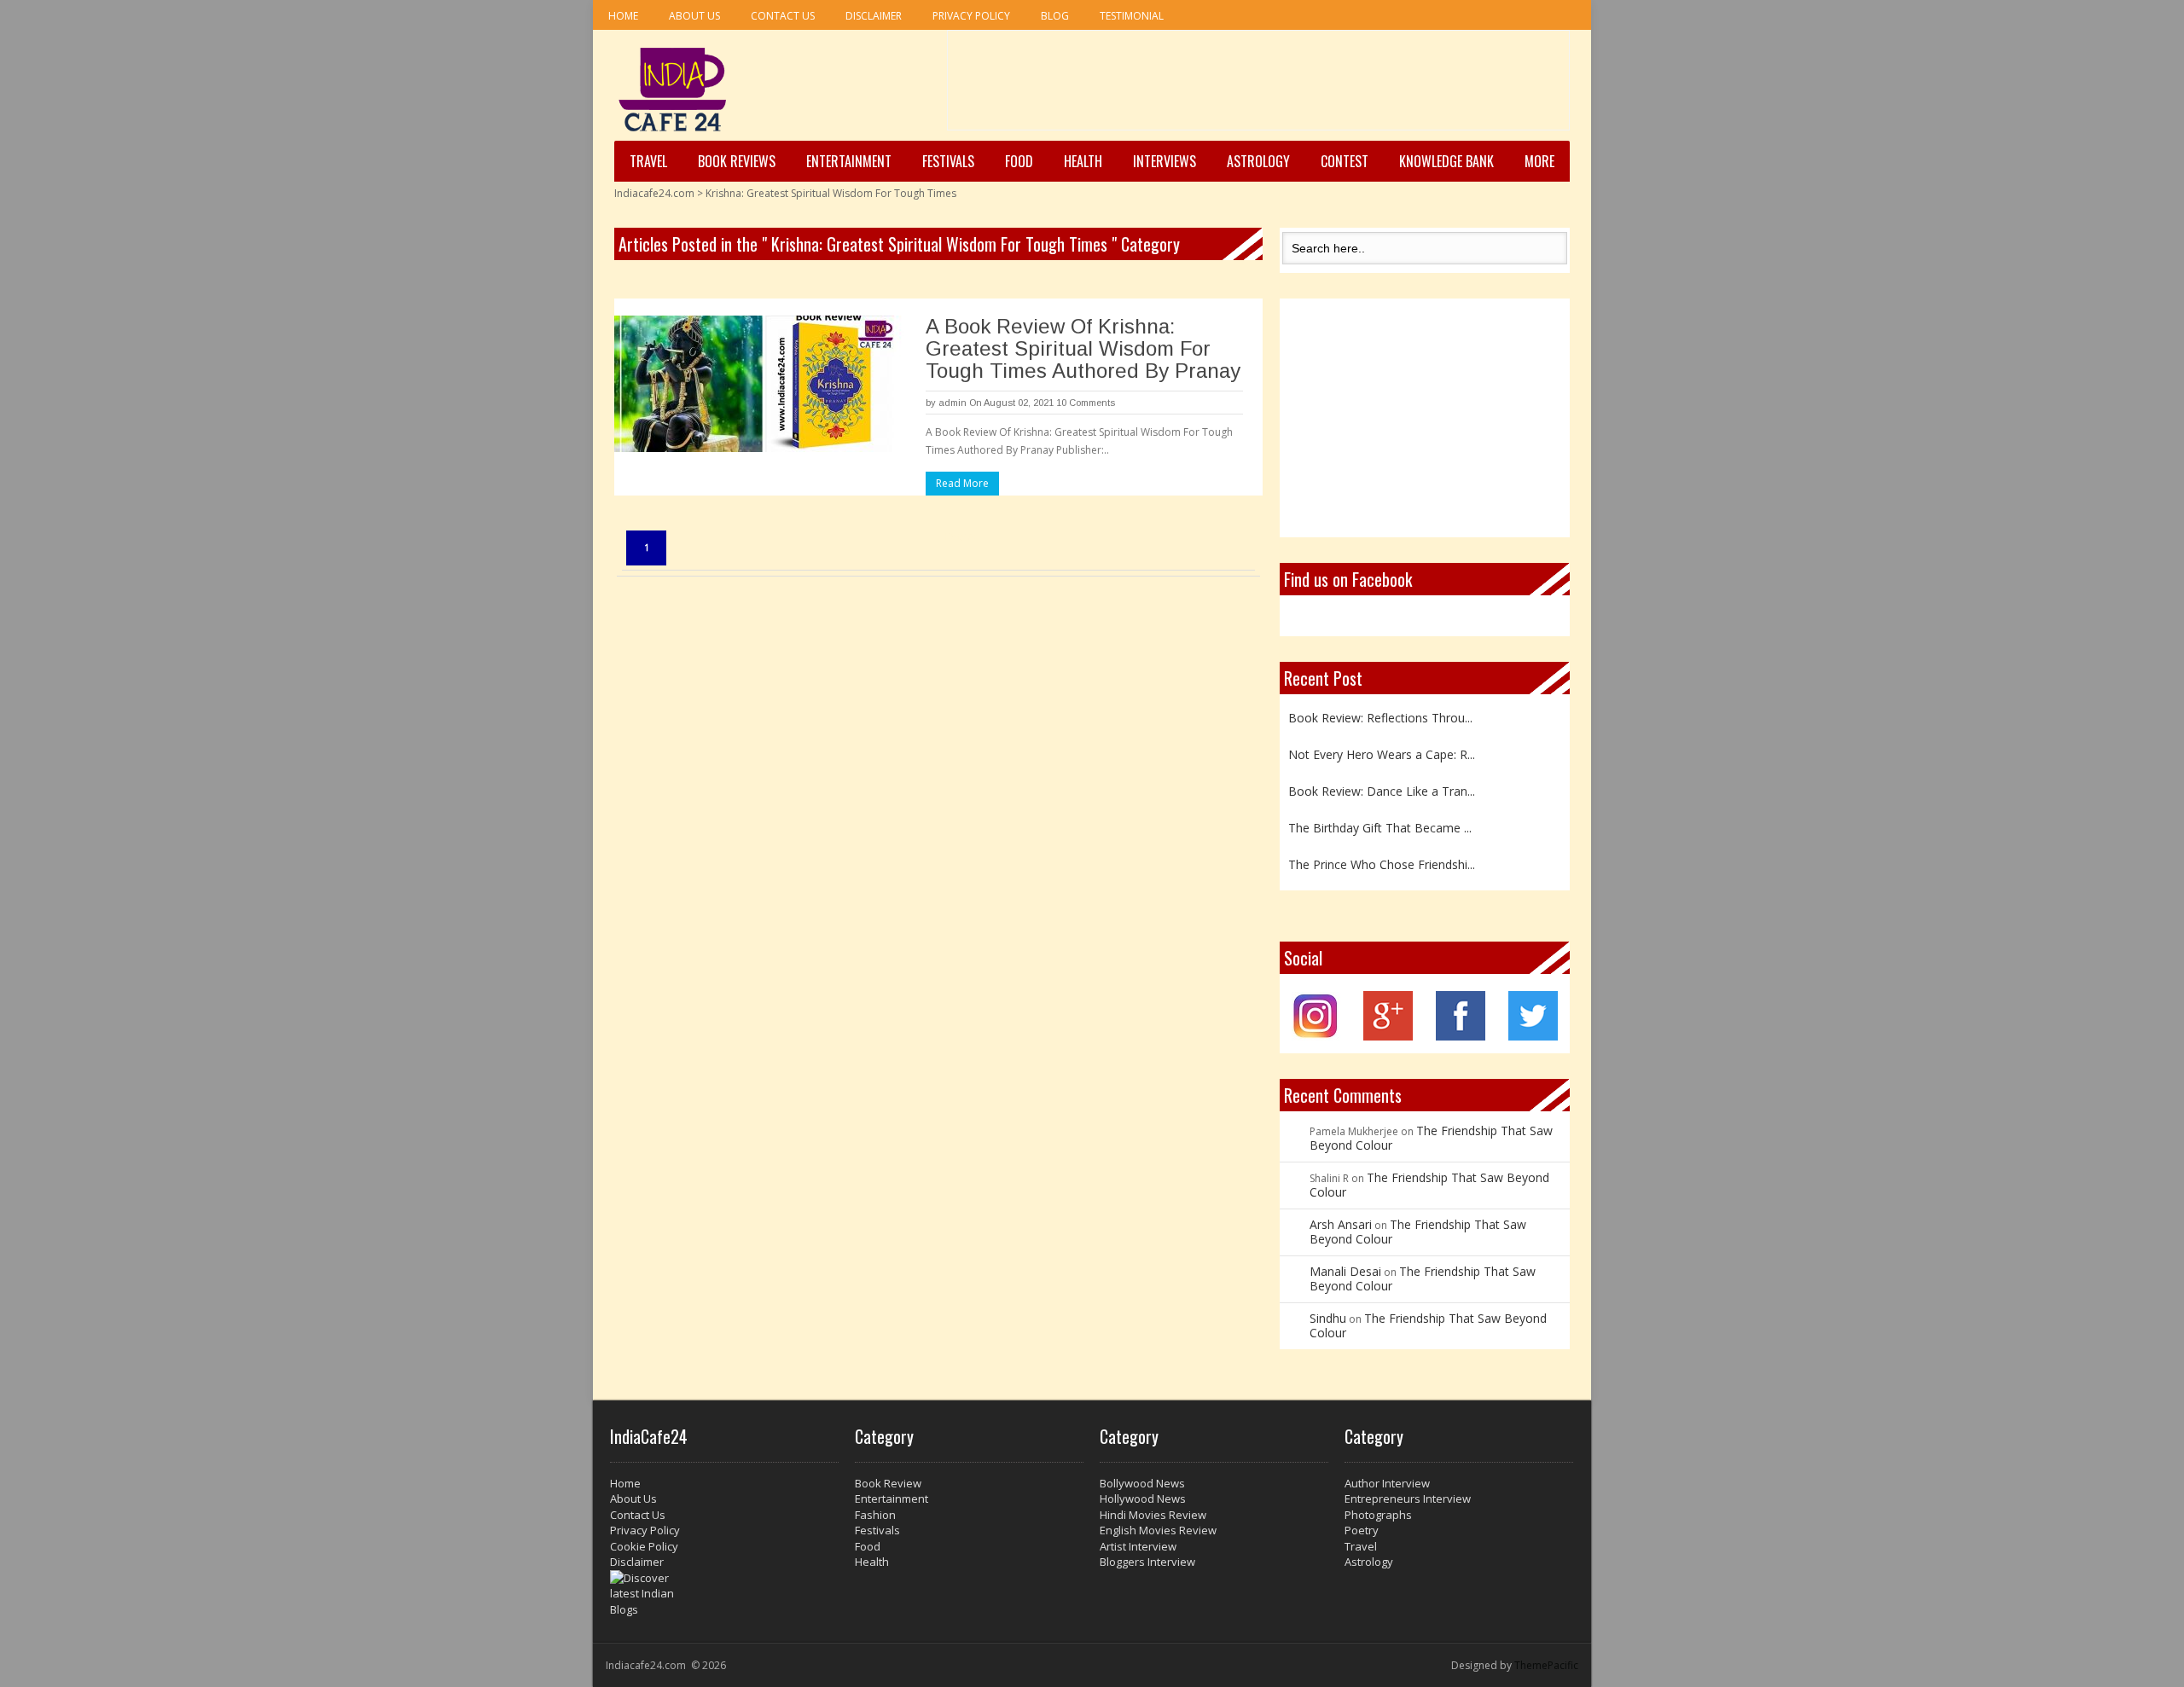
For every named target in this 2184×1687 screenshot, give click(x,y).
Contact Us (783, 16)
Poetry (1362, 1530)
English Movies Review (1158, 1530)
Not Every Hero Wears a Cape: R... (1382, 748)
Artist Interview (1138, 1546)
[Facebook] (1461, 1036)
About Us (694, 16)
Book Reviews (737, 161)
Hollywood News (1143, 1499)
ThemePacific (1546, 1665)
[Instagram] (1316, 1036)
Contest (1345, 161)
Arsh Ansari (1341, 1224)
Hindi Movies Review (1153, 1515)
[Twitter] (1533, 1036)
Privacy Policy (971, 16)
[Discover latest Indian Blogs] (724, 1594)
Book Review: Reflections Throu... (1380, 712)
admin (953, 403)
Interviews (1165, 161)
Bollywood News (1142, 1483)
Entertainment (849, 161)
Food (1019, 161)
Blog (1055, 16)
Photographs (1378, 1515)
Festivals (948, 161)
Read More (962, 483)
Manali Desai (1345, 1271)
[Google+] (1388, 1036)
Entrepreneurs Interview (1408, 1499)
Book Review (888, 1483)
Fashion (875, 1515)
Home (623, 16)
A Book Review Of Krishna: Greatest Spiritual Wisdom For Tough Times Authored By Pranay (1083, 348)
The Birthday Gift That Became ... (1380, 822)
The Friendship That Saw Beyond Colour (1431, 1138)
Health (1083, 161)
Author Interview (1387, 1483)
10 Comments (1086, 403)
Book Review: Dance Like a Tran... (1382, 785)
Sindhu (1328, 1318)
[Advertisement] (1258, 86)
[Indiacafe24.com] (673, 90)
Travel (648, 161)
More (1539, 161)
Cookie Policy (644, 1546)
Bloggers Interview (1147, 1562)
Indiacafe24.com (654, 193)
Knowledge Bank (1446, 161)
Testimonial (1132, 16)
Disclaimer (874, 16)
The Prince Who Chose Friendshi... (1382, 858)
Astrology (1258, 161)
